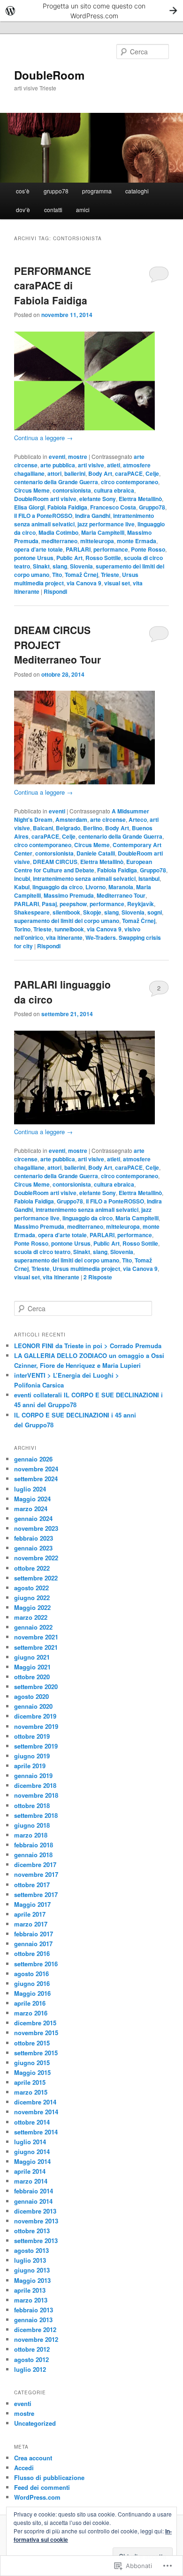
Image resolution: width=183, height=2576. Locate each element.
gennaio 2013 (33, 2320)
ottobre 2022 (32, 1568)
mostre (78, 457)
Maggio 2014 (32, 2161)
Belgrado (68, 828)
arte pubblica (58, 465)
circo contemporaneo (130, 482)
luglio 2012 (30, 2369)
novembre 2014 (36, 2112)
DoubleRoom (49, 75)
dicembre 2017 (35, 1864)
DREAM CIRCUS (55, 862)
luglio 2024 (30, 1489)
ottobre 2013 (32, 2231)
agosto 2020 (31, 1696)
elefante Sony (98, 499)
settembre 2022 (36, 1578)
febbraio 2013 (34, 2310)
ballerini (75, 473)
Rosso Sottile (103, 558)
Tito (57, 575)
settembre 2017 (36, 1894)
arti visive (91, 465)
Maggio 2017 (32, 1904)
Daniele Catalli (96, 853)
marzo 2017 (31, 1924)
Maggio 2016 (32, 1993)
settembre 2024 (36, 1479)
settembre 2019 (36, 1746)
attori (54, 473)
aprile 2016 (30, 2003)
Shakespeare (32, 912)
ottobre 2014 (32, 2122)
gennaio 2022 (33, 1627)
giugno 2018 (32, 1825)
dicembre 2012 (35, 2329)
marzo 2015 (31, 2092)
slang (60, 566)
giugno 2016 (32, 1983)
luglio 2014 (30, 2142)
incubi (22, 878)
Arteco (138, 819)
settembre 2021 (36, 1647)
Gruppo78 (152, 507)
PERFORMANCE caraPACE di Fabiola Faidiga (53, 285)
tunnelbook (69, 929)
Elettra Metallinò (140, 499)
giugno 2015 (32, 2063)
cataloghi (137, 191)
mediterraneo (59, 541)
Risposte (98, 1277)
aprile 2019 (30, 1766)
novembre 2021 (36, 1637)
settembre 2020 (36, 1687)
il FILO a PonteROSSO (43, 516)
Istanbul (149, 878)
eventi (57, 457)
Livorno (95, 887)
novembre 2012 (36, 2339)
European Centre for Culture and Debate (83, 866)
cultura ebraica (114, 490)
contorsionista (72, 490)
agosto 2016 (31, 1974)
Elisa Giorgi (29, 507)
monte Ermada (137, 541)
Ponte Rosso (148, 549)
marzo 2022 (31, 1617)
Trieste (110, 575)
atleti (114, 465)
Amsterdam (71, 819)
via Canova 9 (84, 583)
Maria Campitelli (103, 532)
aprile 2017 (30, 1914)
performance (111, 549)
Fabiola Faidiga (67, 507)
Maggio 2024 (32, 1499)
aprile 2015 (30, 2082)
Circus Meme (32, 490)
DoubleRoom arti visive (45, 499)
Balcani (43, 828)
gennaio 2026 (33, 1459)
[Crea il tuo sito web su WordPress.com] (91, 11)
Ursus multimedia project (86, 1269)
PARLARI (78, 549)
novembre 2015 (36, 2033)
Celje (152, 473)
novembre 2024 (36, 1469)
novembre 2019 (36, 1726)
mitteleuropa (97, 541)
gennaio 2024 (33, 1518)
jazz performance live (106, 524)
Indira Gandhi (93, 516)
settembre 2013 (36, 2240)
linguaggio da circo (57, 887)
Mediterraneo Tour (121, 895)
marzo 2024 (31, 1509)
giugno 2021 (32, 1657)
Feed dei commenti (42, 2487)
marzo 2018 (31, 1835)
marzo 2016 (31, 2013)
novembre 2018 (36, 1795)
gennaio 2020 (33, 1706)
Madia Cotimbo (58, 532)
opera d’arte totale (38, 549)
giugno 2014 (32, 2152)
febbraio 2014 (34, 2191)
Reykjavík (141, 904)
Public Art (69, 558)
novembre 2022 (36, 1558)
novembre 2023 (36, 1528)
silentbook (66, 912)
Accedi (24, 2468)
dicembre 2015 (35, 2023)
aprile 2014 (30, 2171)
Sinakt (41, 566)
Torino (22, 929)
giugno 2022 (32, 1598)
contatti (53, 210)
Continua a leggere (43, 438)
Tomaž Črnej (81, 575)
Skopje (92, 912)
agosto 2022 (31, 1588)
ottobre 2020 (32, 1677)
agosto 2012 (31, 2359)
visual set (117, 583)
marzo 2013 (31, 2300)
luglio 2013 (30, 2260)
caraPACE (129, 473)
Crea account (33, 2458)
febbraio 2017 (34, 1934)
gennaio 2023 (33, 1548)
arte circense (108, 819)
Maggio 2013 (32, 2280)
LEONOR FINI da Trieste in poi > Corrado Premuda (88, 1346)
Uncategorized (35, 2423)
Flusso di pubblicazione (49, 2477)
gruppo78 (56, 191)
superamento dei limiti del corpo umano (67, 921)
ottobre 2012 (32, 2349)
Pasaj (49, 904)
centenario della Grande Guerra (56, 482)
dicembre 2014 (35, 2102)
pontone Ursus (34, 558)
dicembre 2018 (35, 1785)
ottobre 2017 (32, 1885)
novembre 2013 (36, 2221)
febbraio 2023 (34, 1538)
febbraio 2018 (34, 1845)
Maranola (121, 887)
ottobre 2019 (32, 1736)
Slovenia (81, 566)
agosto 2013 (31, 2250)
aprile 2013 (30, 2290)
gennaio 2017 (33, 1944)
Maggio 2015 (32, 2072)
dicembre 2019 (35, 1716)
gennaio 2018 (33, 1855)
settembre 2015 (36, 2053)
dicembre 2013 (35, 2211)
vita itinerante (64, 937)
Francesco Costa (113, 507)
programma (97, 191)
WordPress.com (37, 2497)
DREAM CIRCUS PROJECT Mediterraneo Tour (57, 645)
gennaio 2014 (33, 2201)
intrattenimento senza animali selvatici (84, 878)
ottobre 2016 (32, 1953)
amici (83, 210)
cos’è (23, 191)
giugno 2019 (32, 1756)
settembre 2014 (36, 2132)
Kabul (22, 887)
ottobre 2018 (32, 1805)
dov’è (23, 210)
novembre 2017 (36, 1874)
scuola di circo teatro (42, 1252)
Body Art (100, 473)
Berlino (93, 828)
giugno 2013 (32, 2270)
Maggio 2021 (32, 1667)
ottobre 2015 (32, 2043)
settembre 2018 (36, 1815)
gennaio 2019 (33, 1775)
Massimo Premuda (69, 895)
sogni (155, 912)
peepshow (73, 904)
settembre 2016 (36, 1964)
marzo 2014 (31, 2181)
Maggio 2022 (32, 1607)
